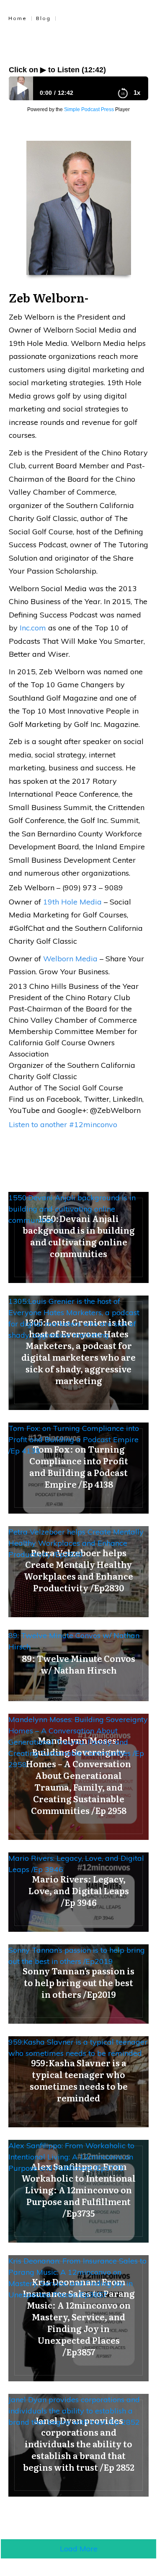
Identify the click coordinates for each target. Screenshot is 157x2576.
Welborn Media (70, 959)
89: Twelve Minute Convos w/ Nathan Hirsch (74, 1641)
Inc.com (33, 628)
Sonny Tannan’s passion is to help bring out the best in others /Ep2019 (77, 1956)
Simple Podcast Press (89, 109)
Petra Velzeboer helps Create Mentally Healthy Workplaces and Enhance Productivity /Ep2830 (76, 1543)
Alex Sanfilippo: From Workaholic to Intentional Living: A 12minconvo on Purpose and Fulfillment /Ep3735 (71, 2157)
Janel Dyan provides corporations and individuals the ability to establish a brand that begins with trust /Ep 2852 (74, 2411)
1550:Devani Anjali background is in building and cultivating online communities (72, 1209)
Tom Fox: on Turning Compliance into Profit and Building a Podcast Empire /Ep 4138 (74, 1439)
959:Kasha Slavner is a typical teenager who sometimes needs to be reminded (78, 2048)
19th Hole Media (72, 902)
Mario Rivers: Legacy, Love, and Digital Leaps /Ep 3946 (76, 1864)
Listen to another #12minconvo (63, 1124)
